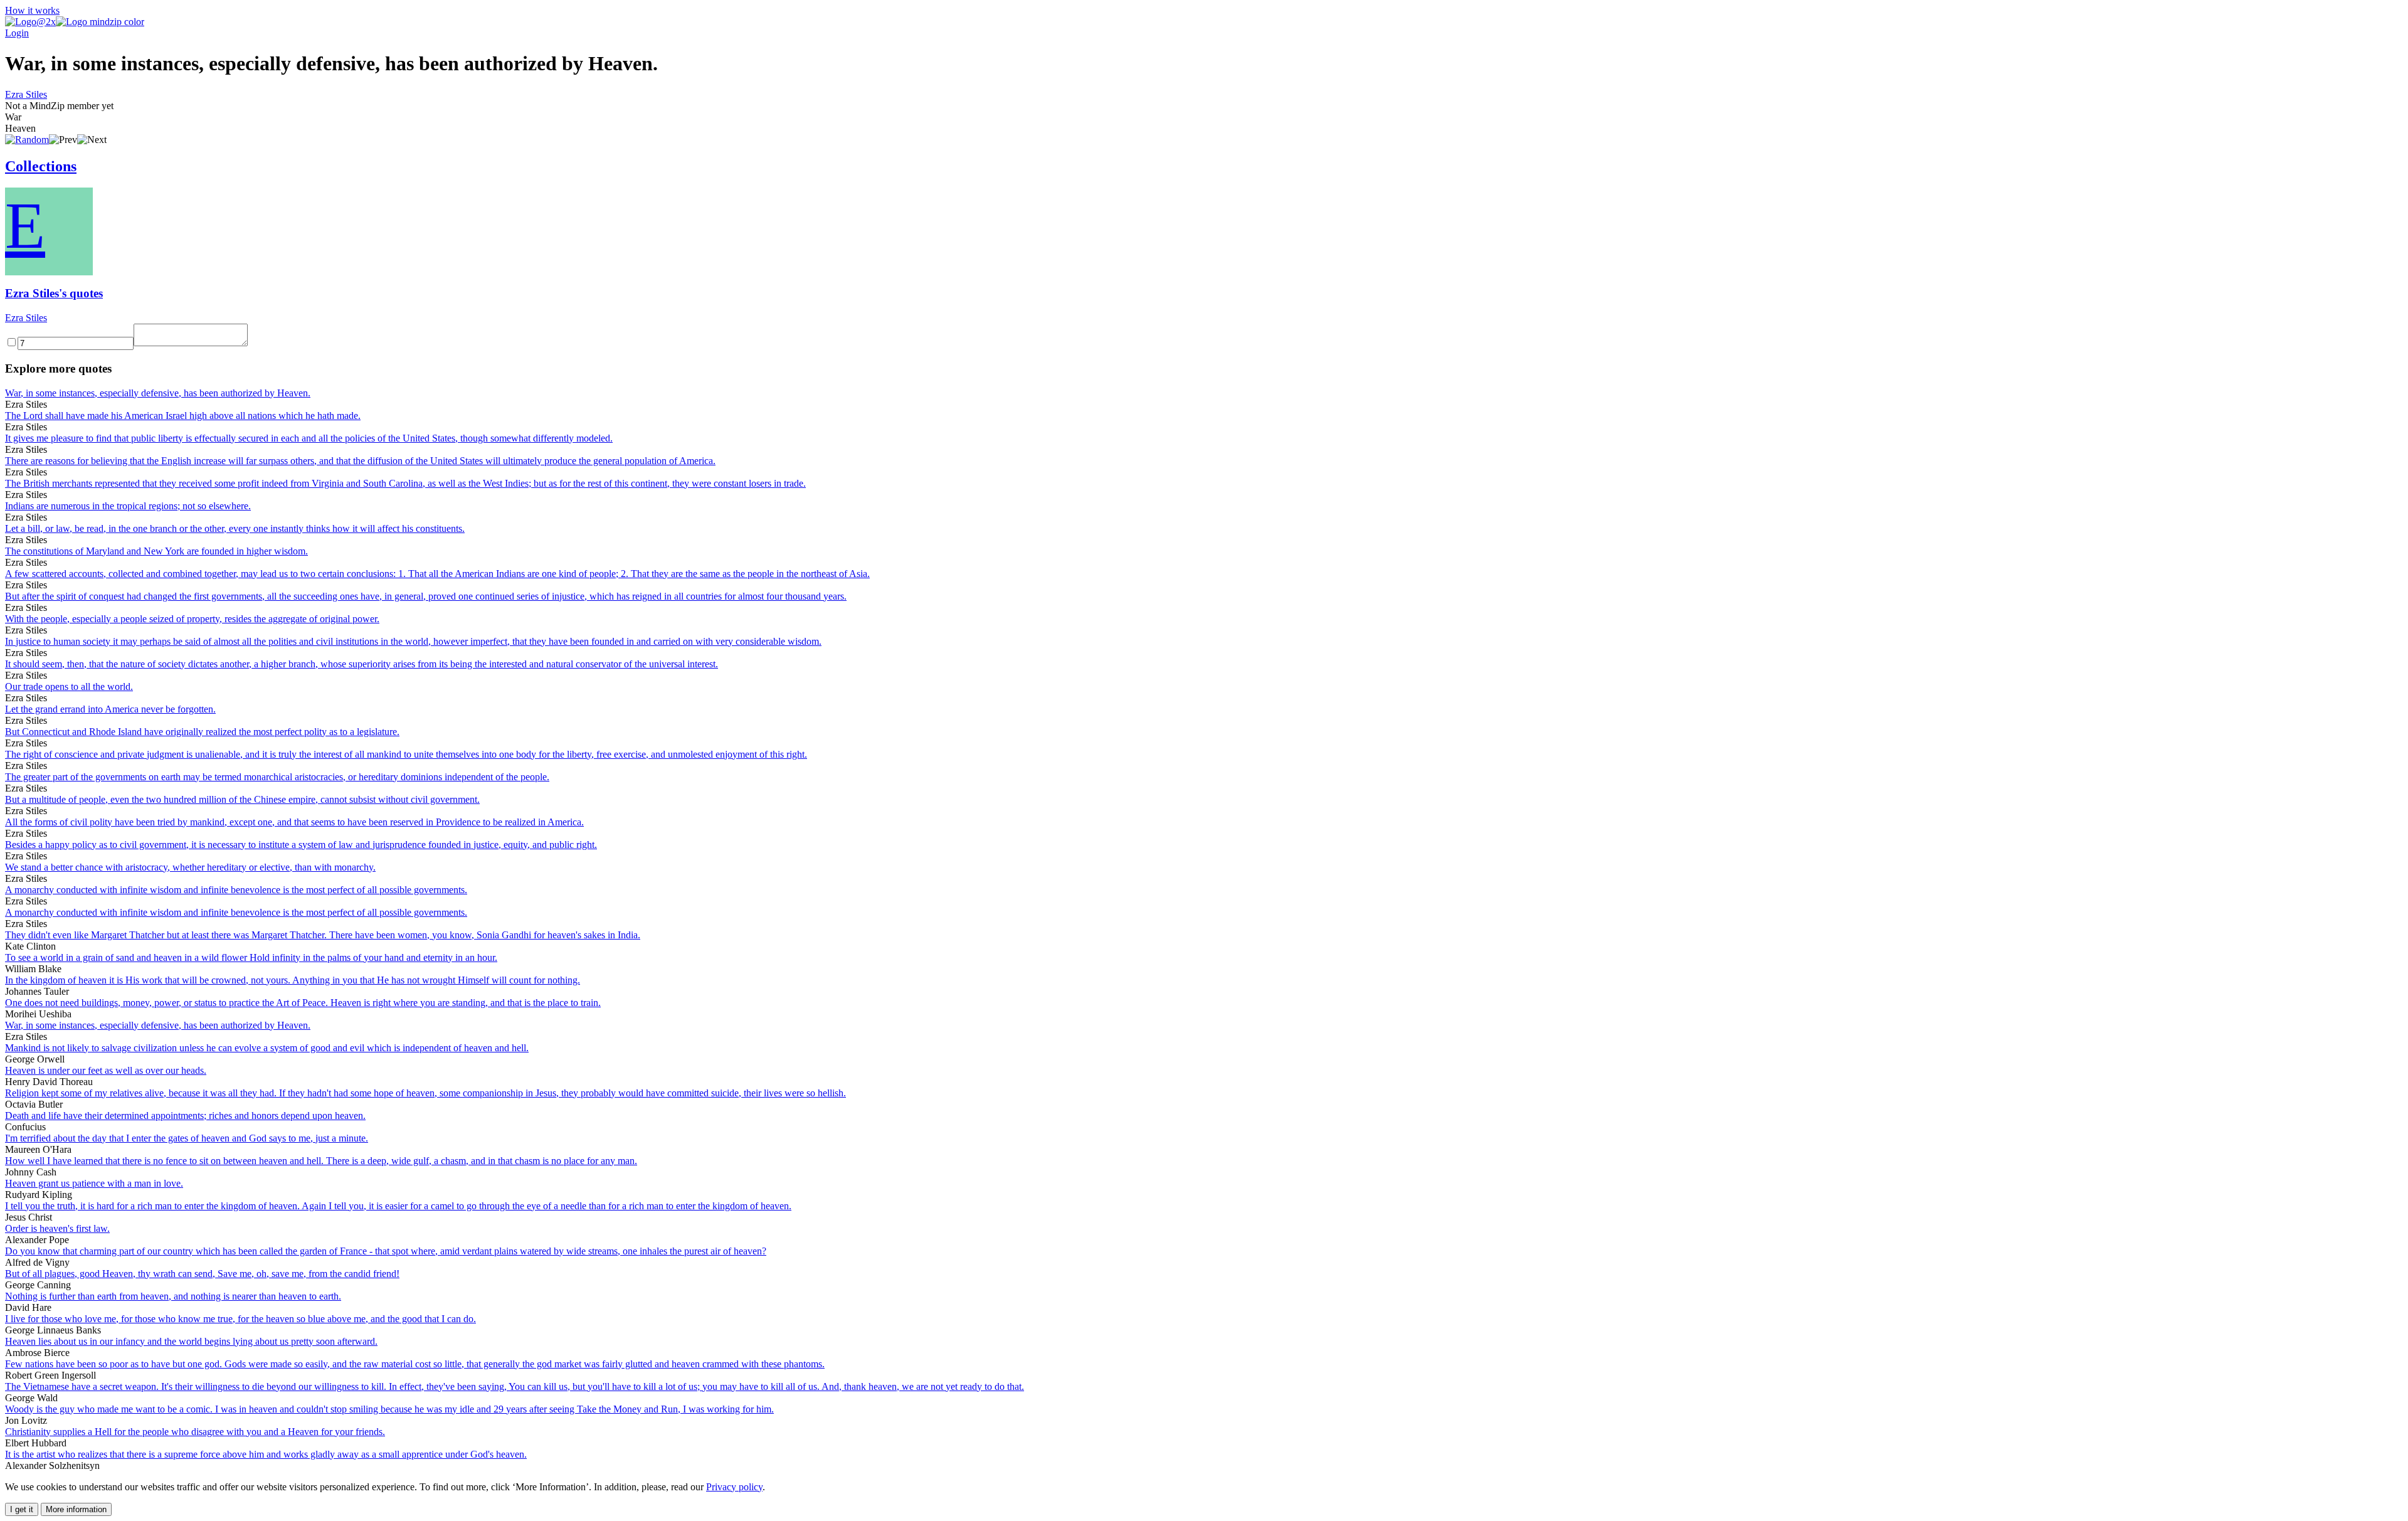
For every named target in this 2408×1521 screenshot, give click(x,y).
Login (17, 33)
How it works (32, 10)
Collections (41, 166)
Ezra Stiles (26, 94)
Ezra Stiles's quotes (54, 293)
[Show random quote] (27, 140)
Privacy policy (734, 1487)
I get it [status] (22, 1509)
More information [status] (76, 1509)
